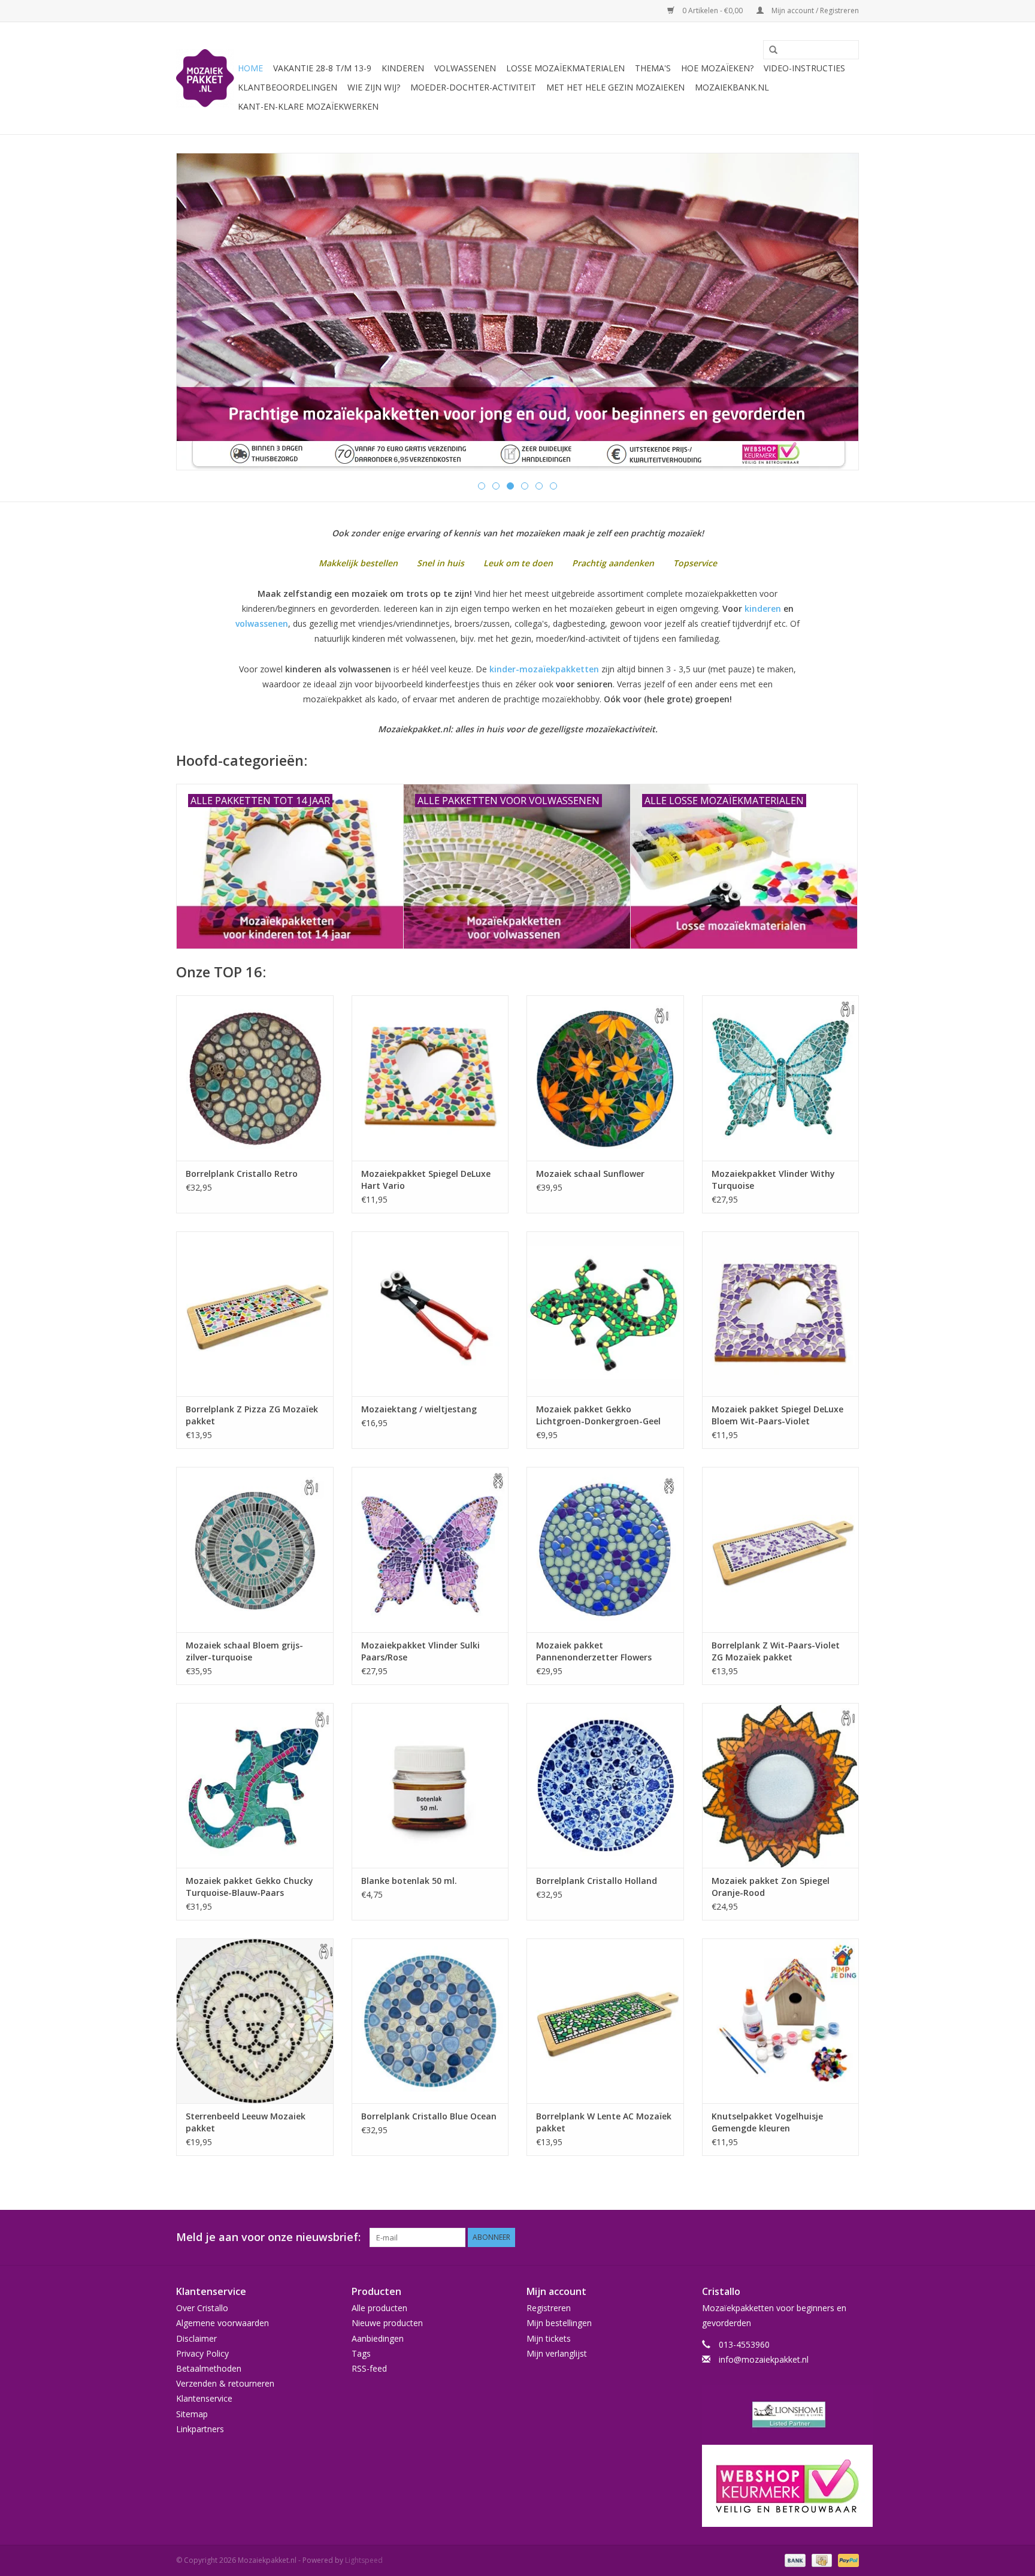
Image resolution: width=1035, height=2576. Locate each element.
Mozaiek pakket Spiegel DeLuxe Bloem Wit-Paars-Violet (777, 1415)
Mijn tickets (549, 2338)
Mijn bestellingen (559, 2323)
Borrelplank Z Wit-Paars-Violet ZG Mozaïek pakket (776, 1651)
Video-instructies (804, 68)
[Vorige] (200, 312)
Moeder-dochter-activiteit (473, 87)
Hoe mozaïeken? (717, 68)
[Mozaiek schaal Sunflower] (605, 1078)
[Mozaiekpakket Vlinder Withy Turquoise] (781, 1078)
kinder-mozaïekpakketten (544, 669)
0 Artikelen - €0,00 (712, 10)
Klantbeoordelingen (287, 87)
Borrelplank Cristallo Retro (242, 1174)
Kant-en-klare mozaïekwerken (308, 106)
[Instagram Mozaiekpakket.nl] (849, 2237)
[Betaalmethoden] (794, 2560)
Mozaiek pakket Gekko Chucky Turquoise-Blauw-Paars (249, 1887)
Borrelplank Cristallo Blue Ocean (429, 2116)
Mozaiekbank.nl (732, 87)
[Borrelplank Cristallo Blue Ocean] (430, 2021)
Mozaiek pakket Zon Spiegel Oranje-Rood (771, 1887)
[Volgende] (835, 312)
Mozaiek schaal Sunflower (590, 1174)
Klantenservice (204, 2398)
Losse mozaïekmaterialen (565, 68)
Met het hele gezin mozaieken (615, 87)
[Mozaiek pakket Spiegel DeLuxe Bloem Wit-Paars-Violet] (781, 1314)
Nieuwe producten (387, 2323)
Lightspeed (364, 2560)
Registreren (549, 2308)
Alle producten (379, 2308)
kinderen (763, 608)
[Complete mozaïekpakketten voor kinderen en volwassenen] (517, 312)
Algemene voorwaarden (223, 2323)
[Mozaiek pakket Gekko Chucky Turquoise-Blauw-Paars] (255, 1785)
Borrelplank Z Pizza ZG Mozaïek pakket (252, 1415)
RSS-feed (369, 2368)
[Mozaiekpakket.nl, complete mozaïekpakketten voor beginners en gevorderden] (205, 78)
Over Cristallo (202, 2308)
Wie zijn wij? (374, 87)
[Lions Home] (781, 2415)
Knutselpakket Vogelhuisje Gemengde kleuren (767, 2122)
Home (250, 68)
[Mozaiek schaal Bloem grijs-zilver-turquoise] (255, 1549)
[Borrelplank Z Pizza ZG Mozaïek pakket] (255, 1314)
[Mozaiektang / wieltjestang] (430, 1314)
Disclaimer (196, 2338)
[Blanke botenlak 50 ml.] (430, 1785)
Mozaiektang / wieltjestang (419, 1409)
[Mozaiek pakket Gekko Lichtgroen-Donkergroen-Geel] (605, 1314)
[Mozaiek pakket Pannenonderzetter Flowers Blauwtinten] (605, 1549)
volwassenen (262, 623)
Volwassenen (465, 68)
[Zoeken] (769, 50)
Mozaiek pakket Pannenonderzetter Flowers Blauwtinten (594, 1651)
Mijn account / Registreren (814, 10)
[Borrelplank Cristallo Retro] (255, 1078)
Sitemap (192, 2414)
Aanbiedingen (378, 2338)
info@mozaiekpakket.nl (764, 2359)
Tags (361, 2353)
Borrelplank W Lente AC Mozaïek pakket (604, 2122)
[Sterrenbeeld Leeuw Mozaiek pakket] (255, 2021)
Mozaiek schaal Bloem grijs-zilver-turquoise (244, 1651)
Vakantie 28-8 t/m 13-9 (322, 68)
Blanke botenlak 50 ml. (409, 1881)
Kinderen (403, 68)
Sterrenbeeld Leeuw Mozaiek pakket (246, 2122)
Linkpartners (200, 2429)
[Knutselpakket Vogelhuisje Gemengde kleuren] (781, 2021)
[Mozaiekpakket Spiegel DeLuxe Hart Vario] (430, 1078)
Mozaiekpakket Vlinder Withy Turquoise (773, 1180)
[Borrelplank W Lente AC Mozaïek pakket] (605, 2021)
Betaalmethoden (209, 2368)
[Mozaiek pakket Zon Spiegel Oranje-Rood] (781, 1785)
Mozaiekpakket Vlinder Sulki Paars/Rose (420, 1651)
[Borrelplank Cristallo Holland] (605, 1785)
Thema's (653, 68)
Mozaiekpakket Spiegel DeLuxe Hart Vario (426, 1180)
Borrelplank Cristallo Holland (597, 1881)
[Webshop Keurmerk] (781, 2486)
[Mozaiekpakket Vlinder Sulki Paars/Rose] (430, 1549)
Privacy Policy (202, 2353)
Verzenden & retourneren (225, 2383)
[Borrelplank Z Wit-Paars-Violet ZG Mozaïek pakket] (781, 1549)
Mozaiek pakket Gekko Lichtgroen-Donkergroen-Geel (598, 1415)
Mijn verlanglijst (557, 2353)
